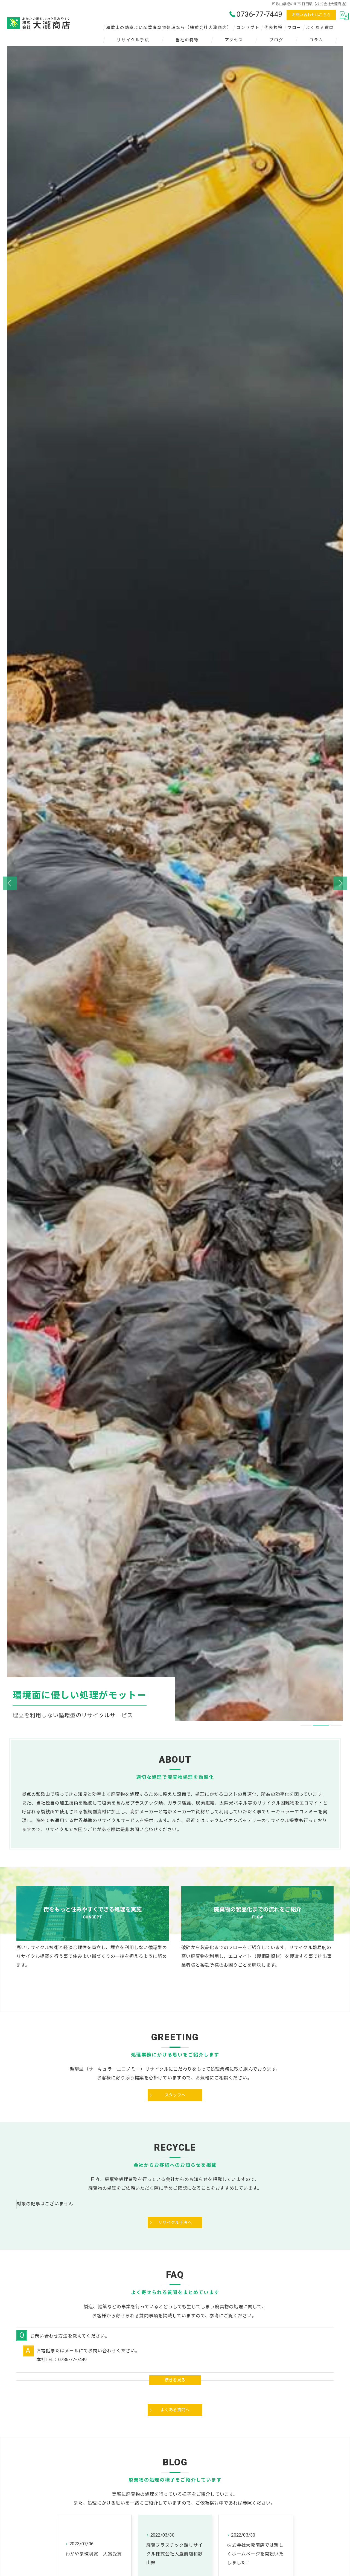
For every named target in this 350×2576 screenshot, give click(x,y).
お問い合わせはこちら (311, 15)
